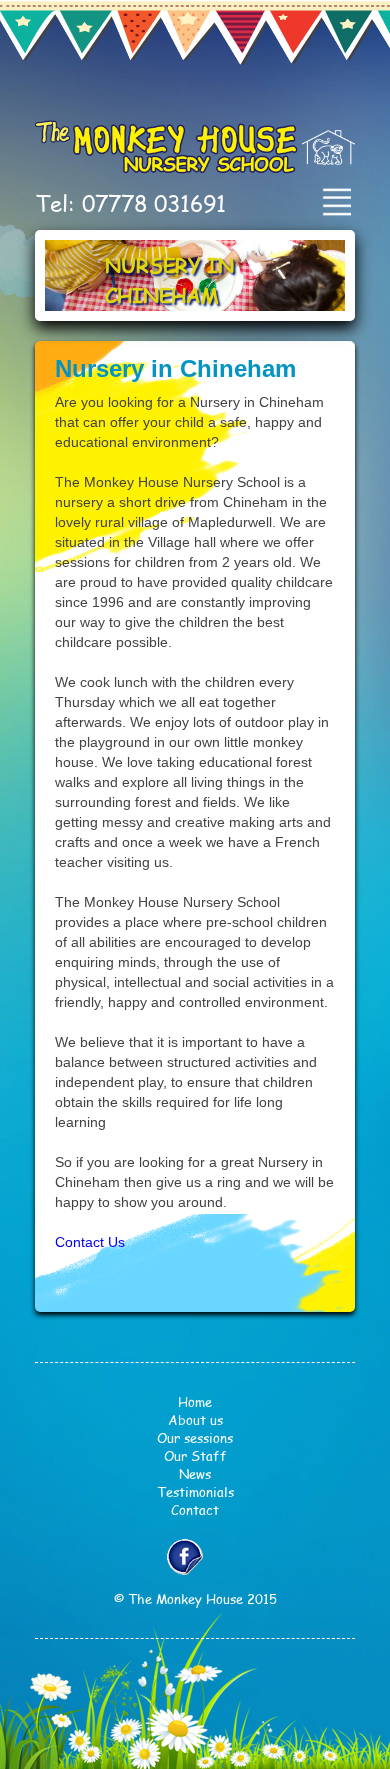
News (195, 1474)
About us (195, 1420)
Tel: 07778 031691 (130, 203)
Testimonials (195, 1492)
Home (195, 1402)
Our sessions (195, 1438)
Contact (195, 1510)
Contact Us (90, 1242)
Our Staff (195, 1456)
